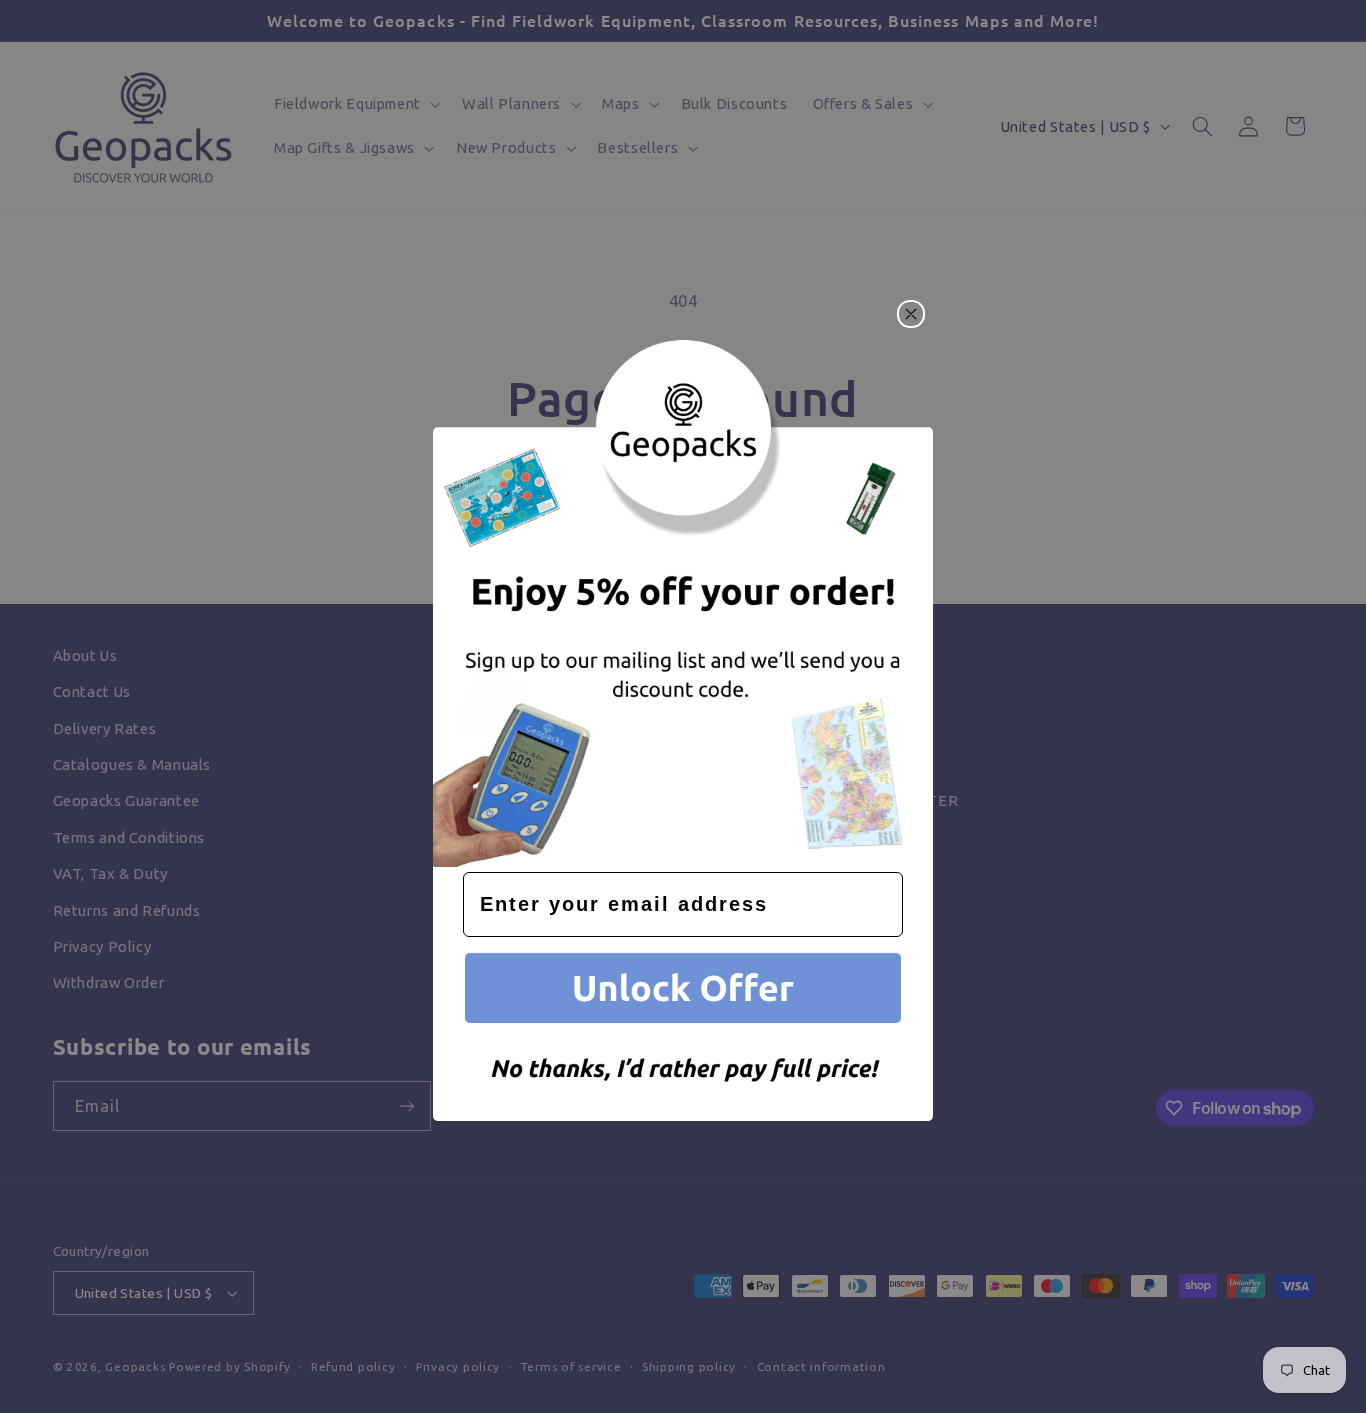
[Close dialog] (911, 314)
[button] (683, 991)
